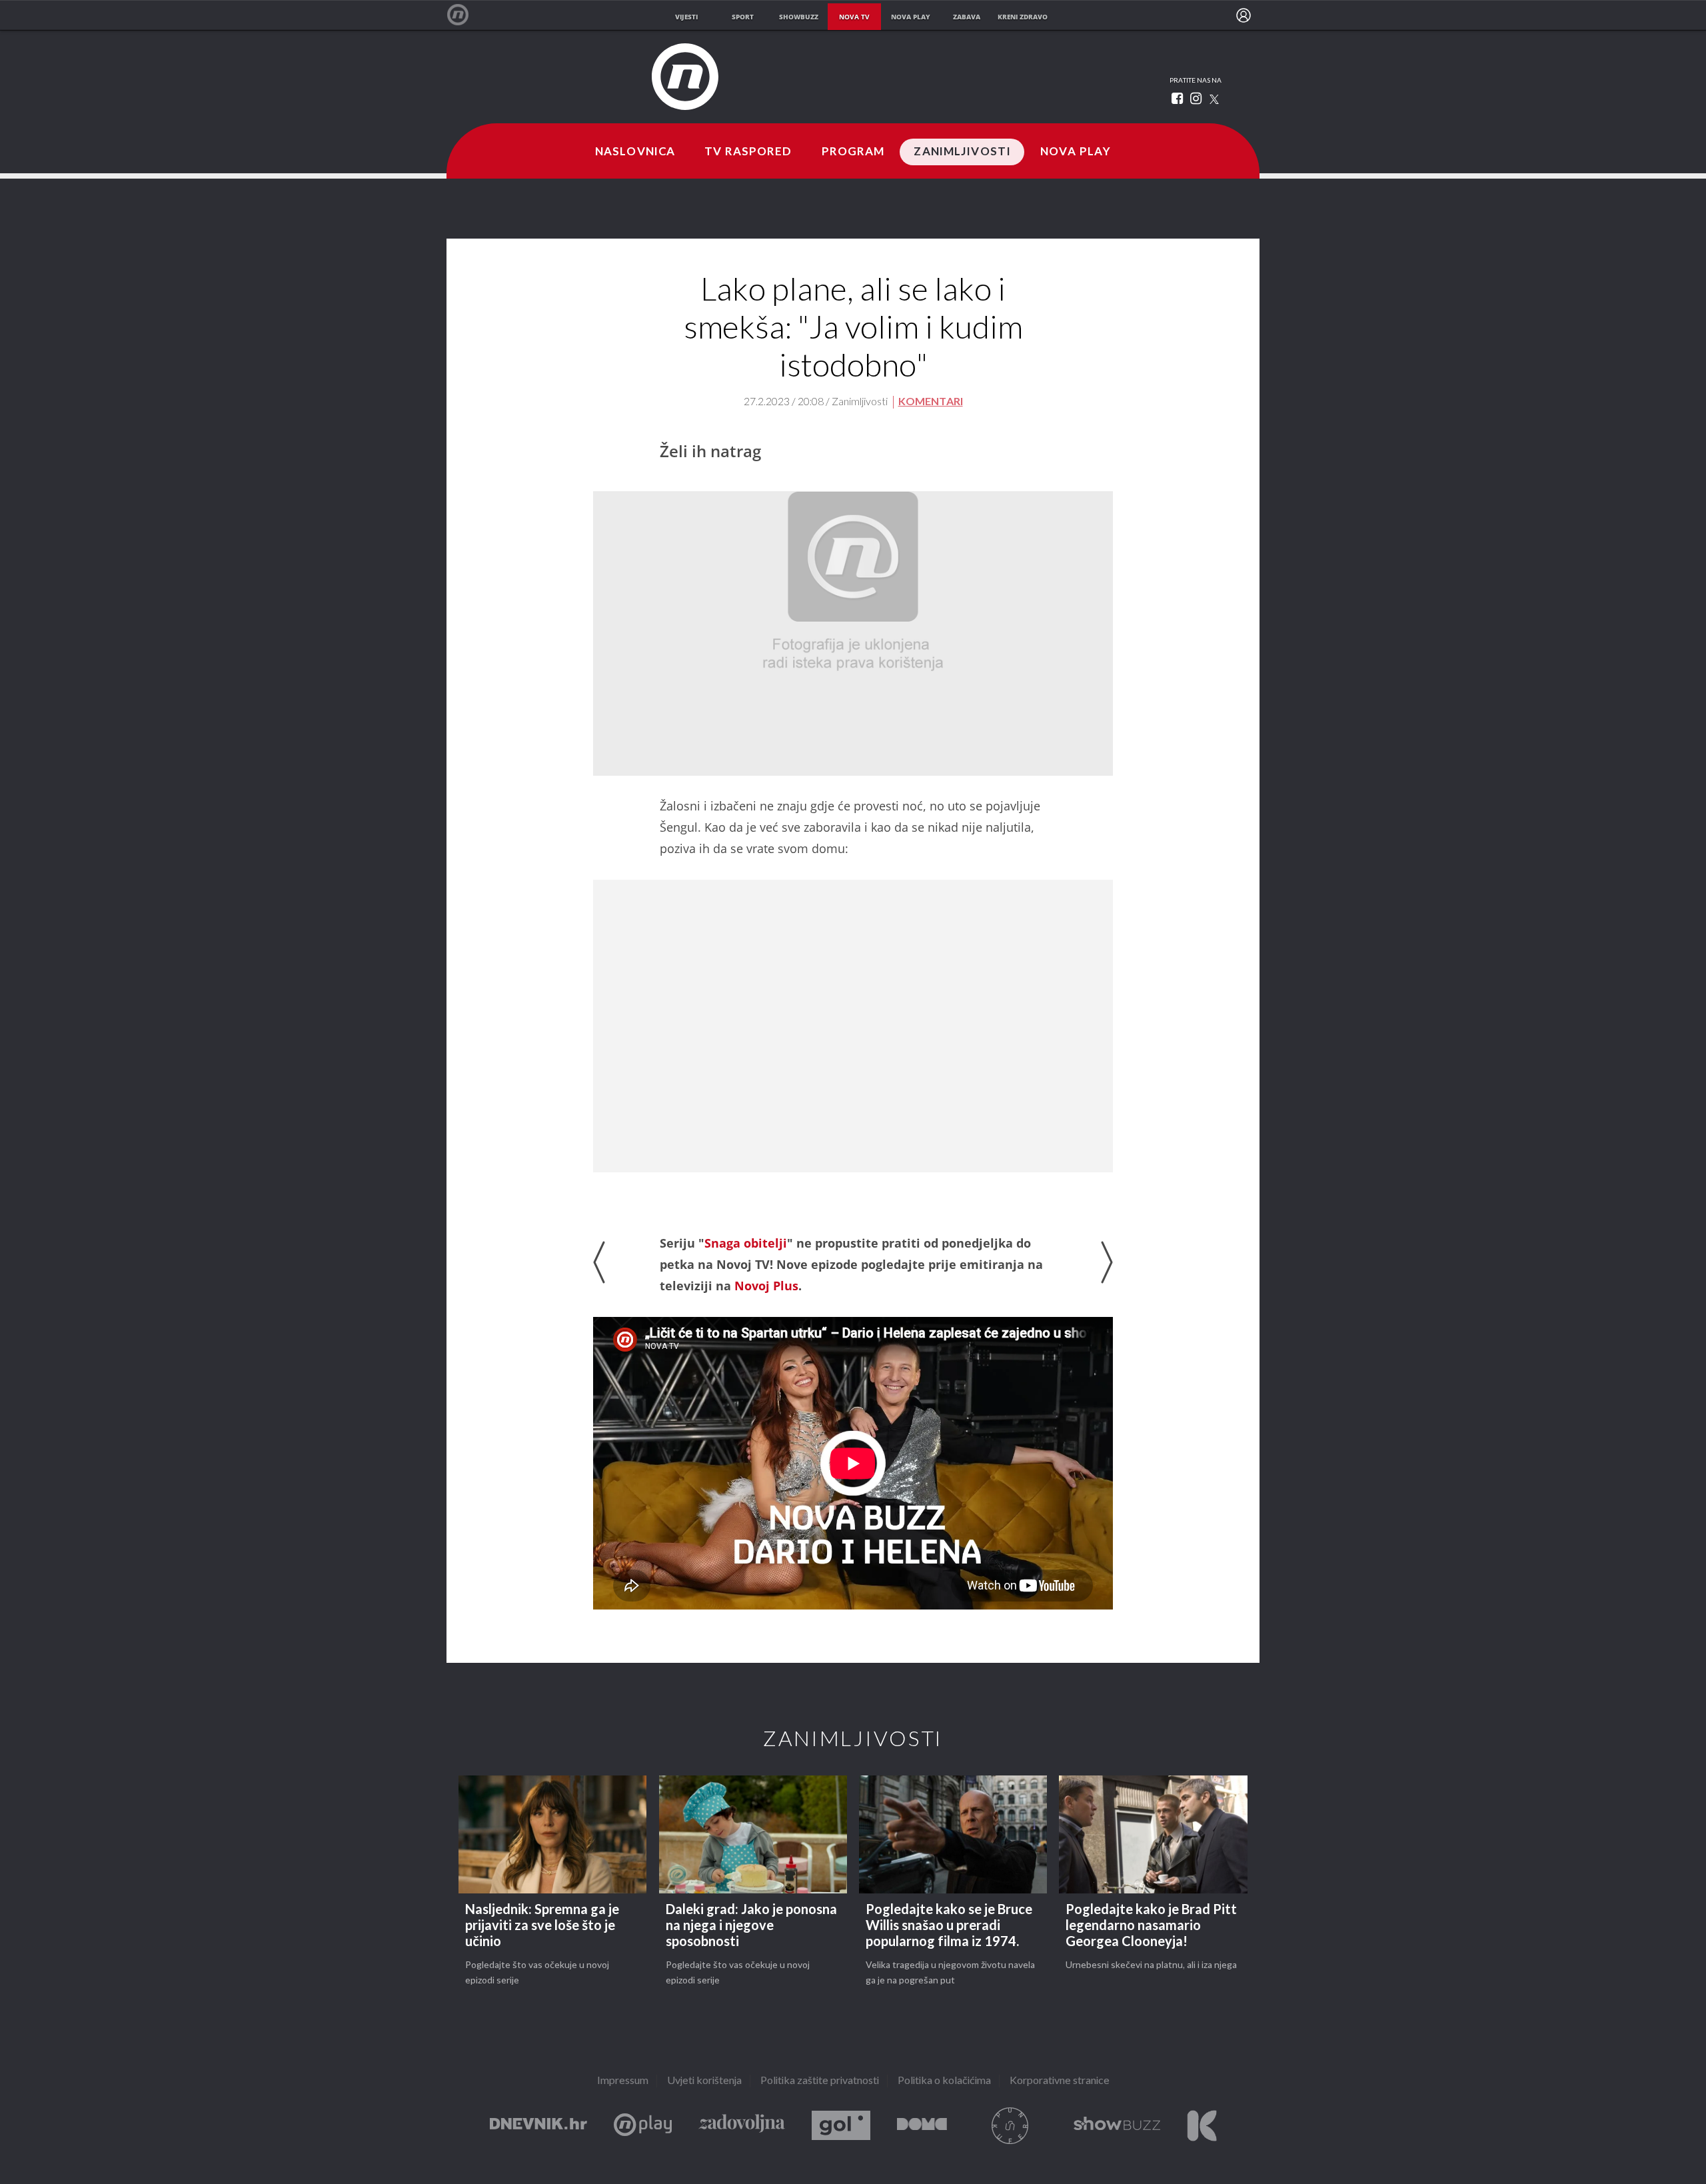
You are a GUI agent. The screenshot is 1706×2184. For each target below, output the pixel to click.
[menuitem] (1244, 15)
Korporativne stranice (1060, 2081)
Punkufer (1010, 2126)
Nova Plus (643, 2126)
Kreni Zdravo (1202, 2126)
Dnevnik (538, 2126)
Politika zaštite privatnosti (820, 2081)
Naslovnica (635, 152)
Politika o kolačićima (944, 2081)
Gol (841, 2126)
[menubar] (1244, 15)
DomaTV (922, 2126)
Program (853, 152)
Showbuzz (1117, 2126)
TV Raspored (748, 152)
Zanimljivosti (962, 152)
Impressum (623, 2081)
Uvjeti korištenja (704, 2081)
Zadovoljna (742, 2126)
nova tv (854, 17)
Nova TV (465, 15)
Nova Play (1076, 152)
